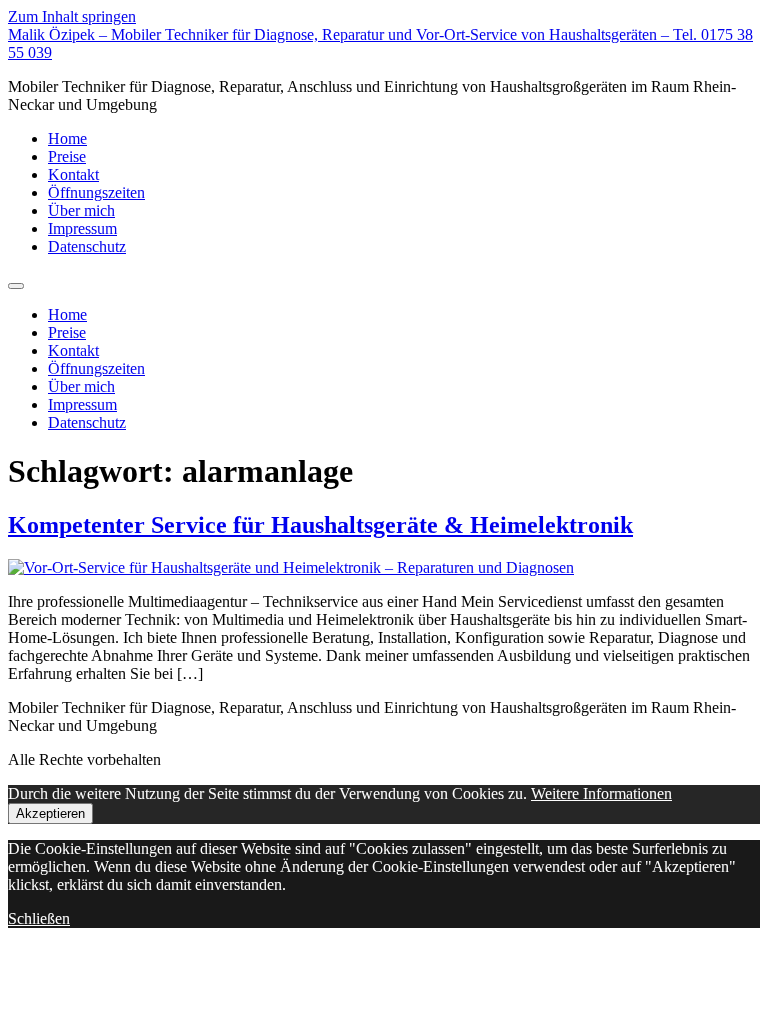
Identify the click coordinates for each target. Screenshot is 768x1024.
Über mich (81, 210)
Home (67, 138)
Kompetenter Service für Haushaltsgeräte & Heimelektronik (320, 525)
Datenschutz (87, 246)
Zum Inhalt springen (72, 16)
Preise (67, 156)
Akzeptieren (50, 813)
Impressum (82, 228)
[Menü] (16, 286)
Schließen (39, 918)
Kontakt (73, 174)
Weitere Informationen (601, 793)
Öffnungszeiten (96, 192)
